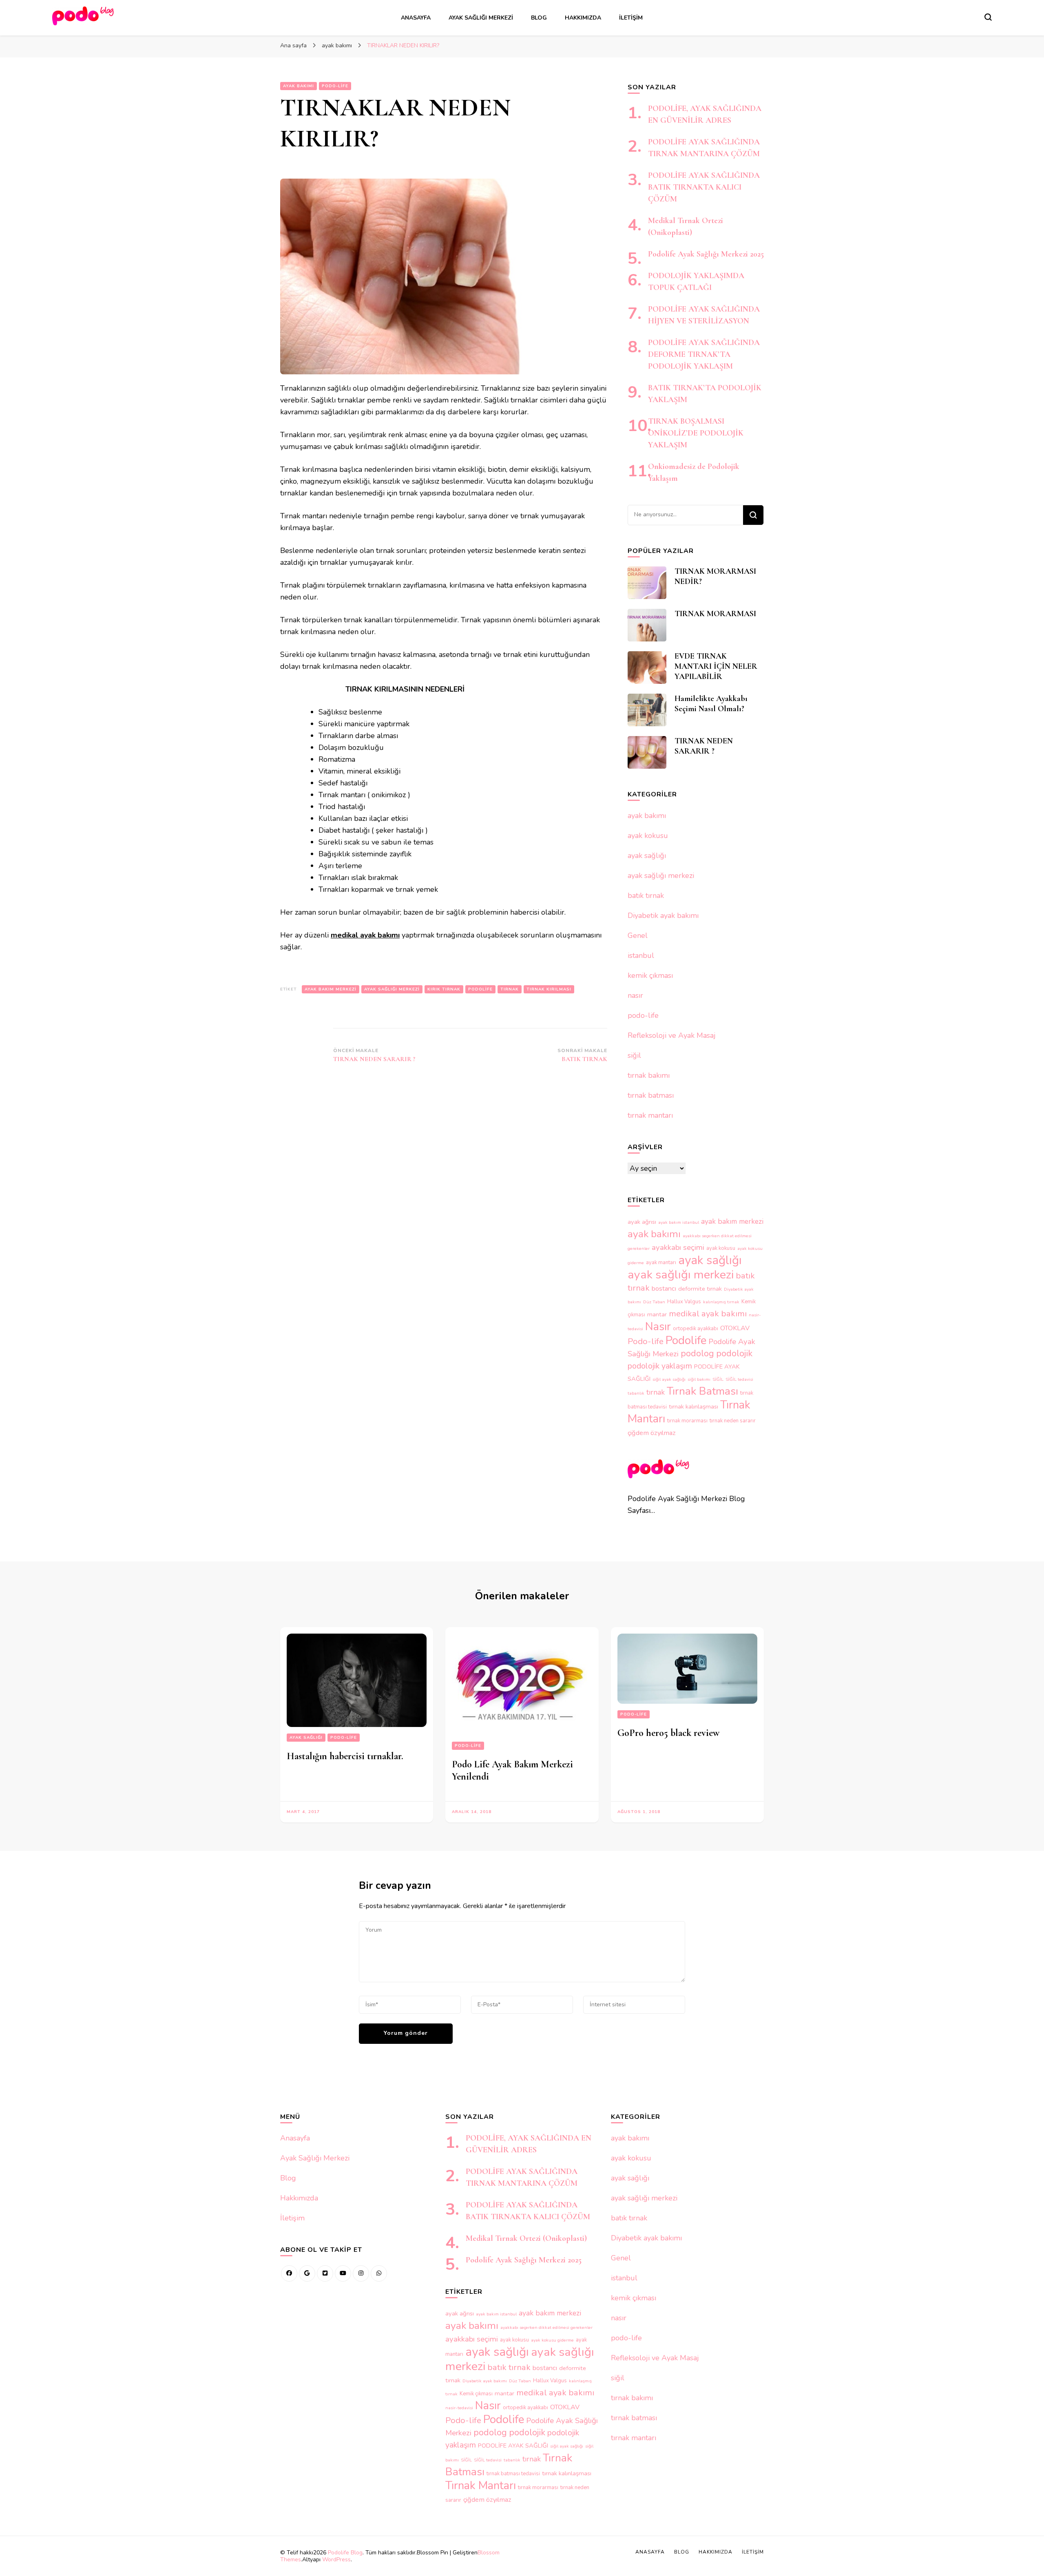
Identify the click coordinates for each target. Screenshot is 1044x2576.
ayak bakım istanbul (679, 1222)
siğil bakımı (699, 1379)
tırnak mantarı (650, 1115)
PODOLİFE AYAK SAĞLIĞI (513, 2446)
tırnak (510, 989)
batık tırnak (646, 896)
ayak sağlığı (647, 856)
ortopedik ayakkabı (696, 1329)
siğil (634, 1055)
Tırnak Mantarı (481, 2485)
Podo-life (646, 1341)
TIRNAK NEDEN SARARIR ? (704, 746)
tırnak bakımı (649, 1075)
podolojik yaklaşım (660, 1366)
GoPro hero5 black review (668, 1733)
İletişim (631, 18)
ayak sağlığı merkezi (392, 989)
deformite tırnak (700, 1289)
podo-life (335, 86)
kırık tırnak (444, 989)
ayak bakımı (299, 86)
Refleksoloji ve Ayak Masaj (672, 1035)
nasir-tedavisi (459, 2408)
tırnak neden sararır (733, 1421)
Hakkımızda (583, 18)
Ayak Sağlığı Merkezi (481, 18)
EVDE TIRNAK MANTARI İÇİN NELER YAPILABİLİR (716, 666)
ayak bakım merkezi (331, 989)
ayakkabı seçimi (678, 1247)
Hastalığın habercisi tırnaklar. (345, 1756)
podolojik (734, 1353)
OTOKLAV (735, 1328)
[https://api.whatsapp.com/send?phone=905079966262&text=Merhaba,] (379, 2273)
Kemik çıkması (476, 2394)
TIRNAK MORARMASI (715, 614)
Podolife (480, 989)
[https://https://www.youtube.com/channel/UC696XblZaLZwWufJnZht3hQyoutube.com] (343, 2273)
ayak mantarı (661, 1263)
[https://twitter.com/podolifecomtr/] (325, 2273)
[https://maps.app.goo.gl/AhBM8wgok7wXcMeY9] (307, 2273)
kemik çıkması (650, 975)
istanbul (641, 955)
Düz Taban (654, 1302)
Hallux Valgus (684, 1302)
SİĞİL (718, 1379)
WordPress (336, 2559)
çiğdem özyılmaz (652, 1433)
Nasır (658, 1327)
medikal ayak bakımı (708, 1313)
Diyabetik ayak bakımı (663, 915)
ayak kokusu (648, 836)
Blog (539, 18)
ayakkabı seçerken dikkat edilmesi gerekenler (546, 2327)
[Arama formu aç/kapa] (988, 17)
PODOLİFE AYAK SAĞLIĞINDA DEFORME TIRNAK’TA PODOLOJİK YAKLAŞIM (704, 354)
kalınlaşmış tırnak (721, 1302)
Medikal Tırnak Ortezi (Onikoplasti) (526, 2238)
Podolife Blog (345, 2553)
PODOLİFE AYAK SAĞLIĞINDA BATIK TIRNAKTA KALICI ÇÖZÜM (704, 187)
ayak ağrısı (642, 1222)
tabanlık (636, 1393)
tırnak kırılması (549, 989)
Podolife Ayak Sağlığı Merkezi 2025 (706, 254)
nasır (635, 995)
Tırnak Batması (702, 1391)
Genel (638, 935)
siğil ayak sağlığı (669, 1379)
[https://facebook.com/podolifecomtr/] (289, 2273)
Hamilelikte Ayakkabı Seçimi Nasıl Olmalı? (711, 704)
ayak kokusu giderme (552, 2340)
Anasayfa (416, 18)
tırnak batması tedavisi (513, 2474)
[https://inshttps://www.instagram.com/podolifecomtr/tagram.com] (361, 2273)
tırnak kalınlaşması (693, 1406)
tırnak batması (651, 1095)
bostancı (664, 1289)
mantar (657, 1314)
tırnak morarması (687, 1421)
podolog (697, 1353)
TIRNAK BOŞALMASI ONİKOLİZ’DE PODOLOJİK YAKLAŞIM (696, 433)
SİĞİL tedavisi (739, 1379)
